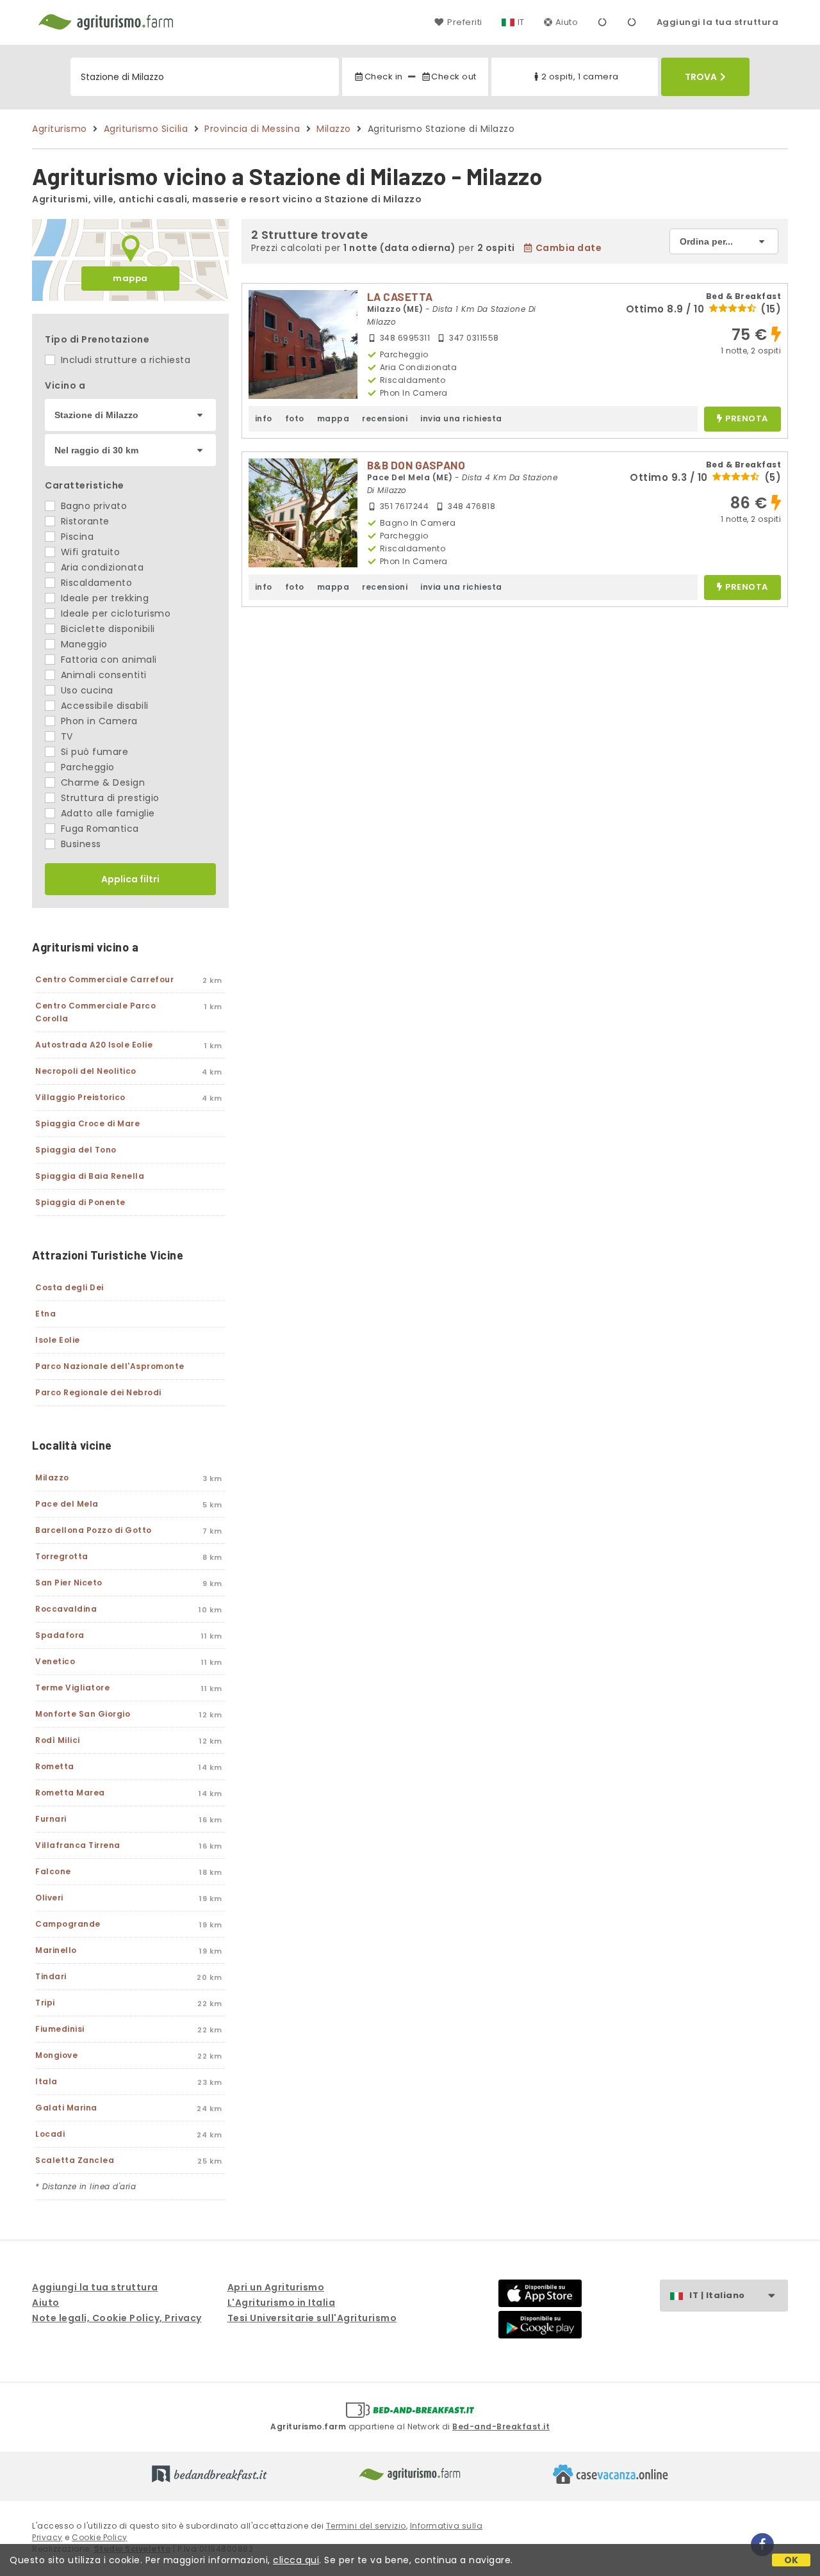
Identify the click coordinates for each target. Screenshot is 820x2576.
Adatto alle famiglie (106, 813)
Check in (383, 77)
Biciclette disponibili (106, 629)
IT (521, 22)
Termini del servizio (366, 2526)
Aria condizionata (101, 567)
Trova (701, 77)
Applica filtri (130, 879)
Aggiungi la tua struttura (718, 22)
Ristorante (84, 521)
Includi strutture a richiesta (124, 360)
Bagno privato (92, 506)
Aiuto (567, 22)
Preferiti (464, 22)
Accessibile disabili (103, 706)
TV (65, 736)
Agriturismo (60, 129)
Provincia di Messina (252, 129)
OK (791, 2560)
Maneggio (83, 644)
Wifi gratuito (89, 552)
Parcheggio (86, 767)
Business (79, 844)
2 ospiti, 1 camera (580, 77)
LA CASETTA (400, 296)
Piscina (76, 537)
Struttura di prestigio (109, 798)
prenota (747, 419)
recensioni (385, 418)
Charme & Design (101, 782)
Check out (454, 77)
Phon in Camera (98, 721)
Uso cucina (86, 690)
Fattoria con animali (107, 660)
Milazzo (334, 129)
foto (295, 418)
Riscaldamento (95, 583)
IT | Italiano (717, 2295)
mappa (130, 278)
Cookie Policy (100, 2537)
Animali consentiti (102, 675)
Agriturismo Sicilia (146, 129)
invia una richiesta (461, 418)
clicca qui (296, 2560)
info (264, 418)
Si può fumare (93, 752)
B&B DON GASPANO (416, 465)
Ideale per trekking (103, 598)
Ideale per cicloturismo (114, 613)
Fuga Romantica (98, 829)
